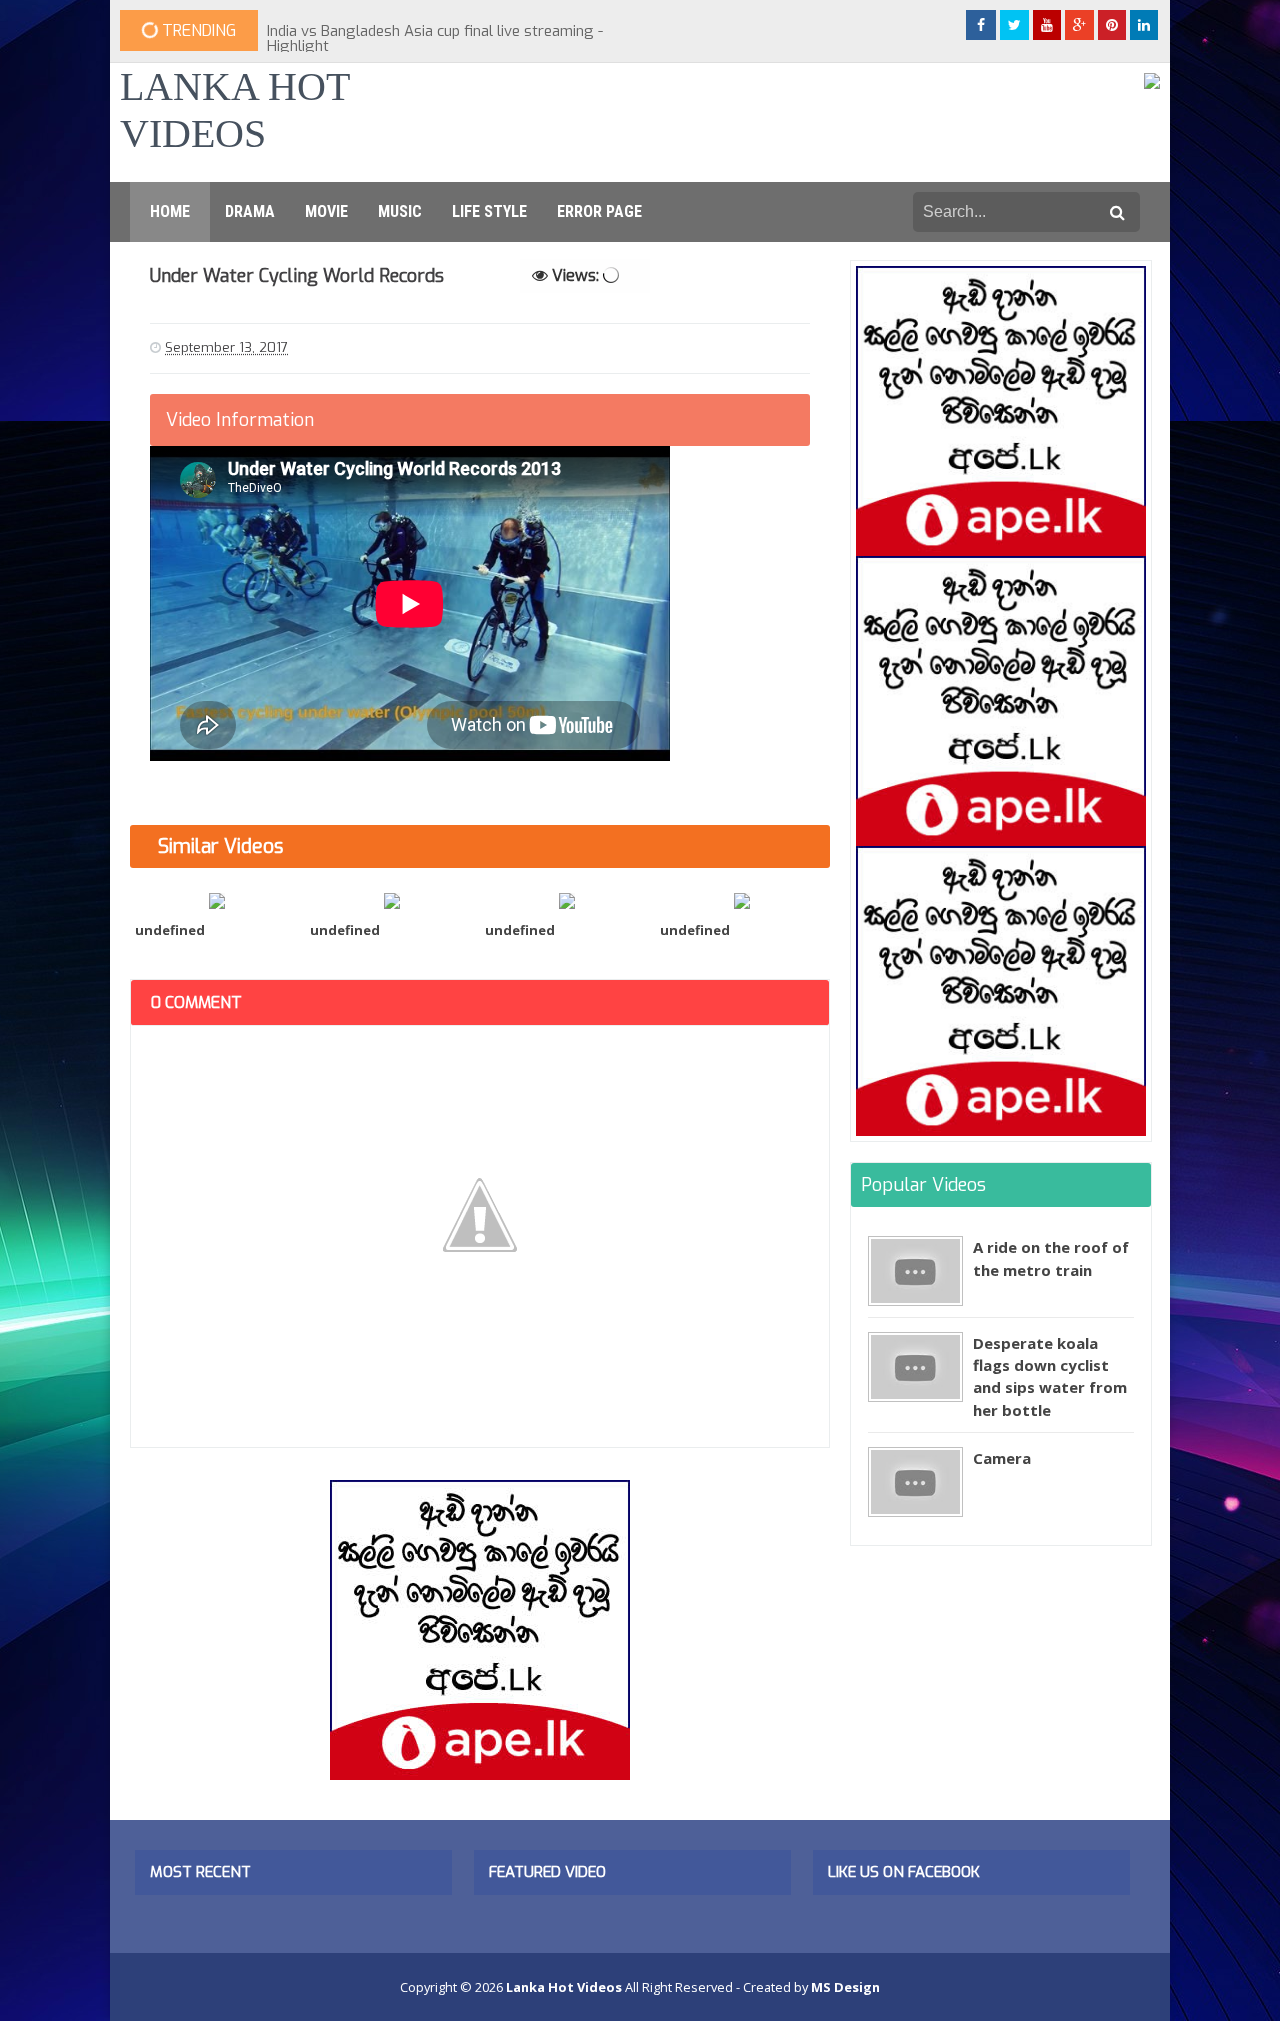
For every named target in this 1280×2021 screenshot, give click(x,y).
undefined (170, 930)
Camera (1002, 1458)
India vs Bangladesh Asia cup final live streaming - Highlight (435, 38)
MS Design (845, 1987)
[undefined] (217, 899)
